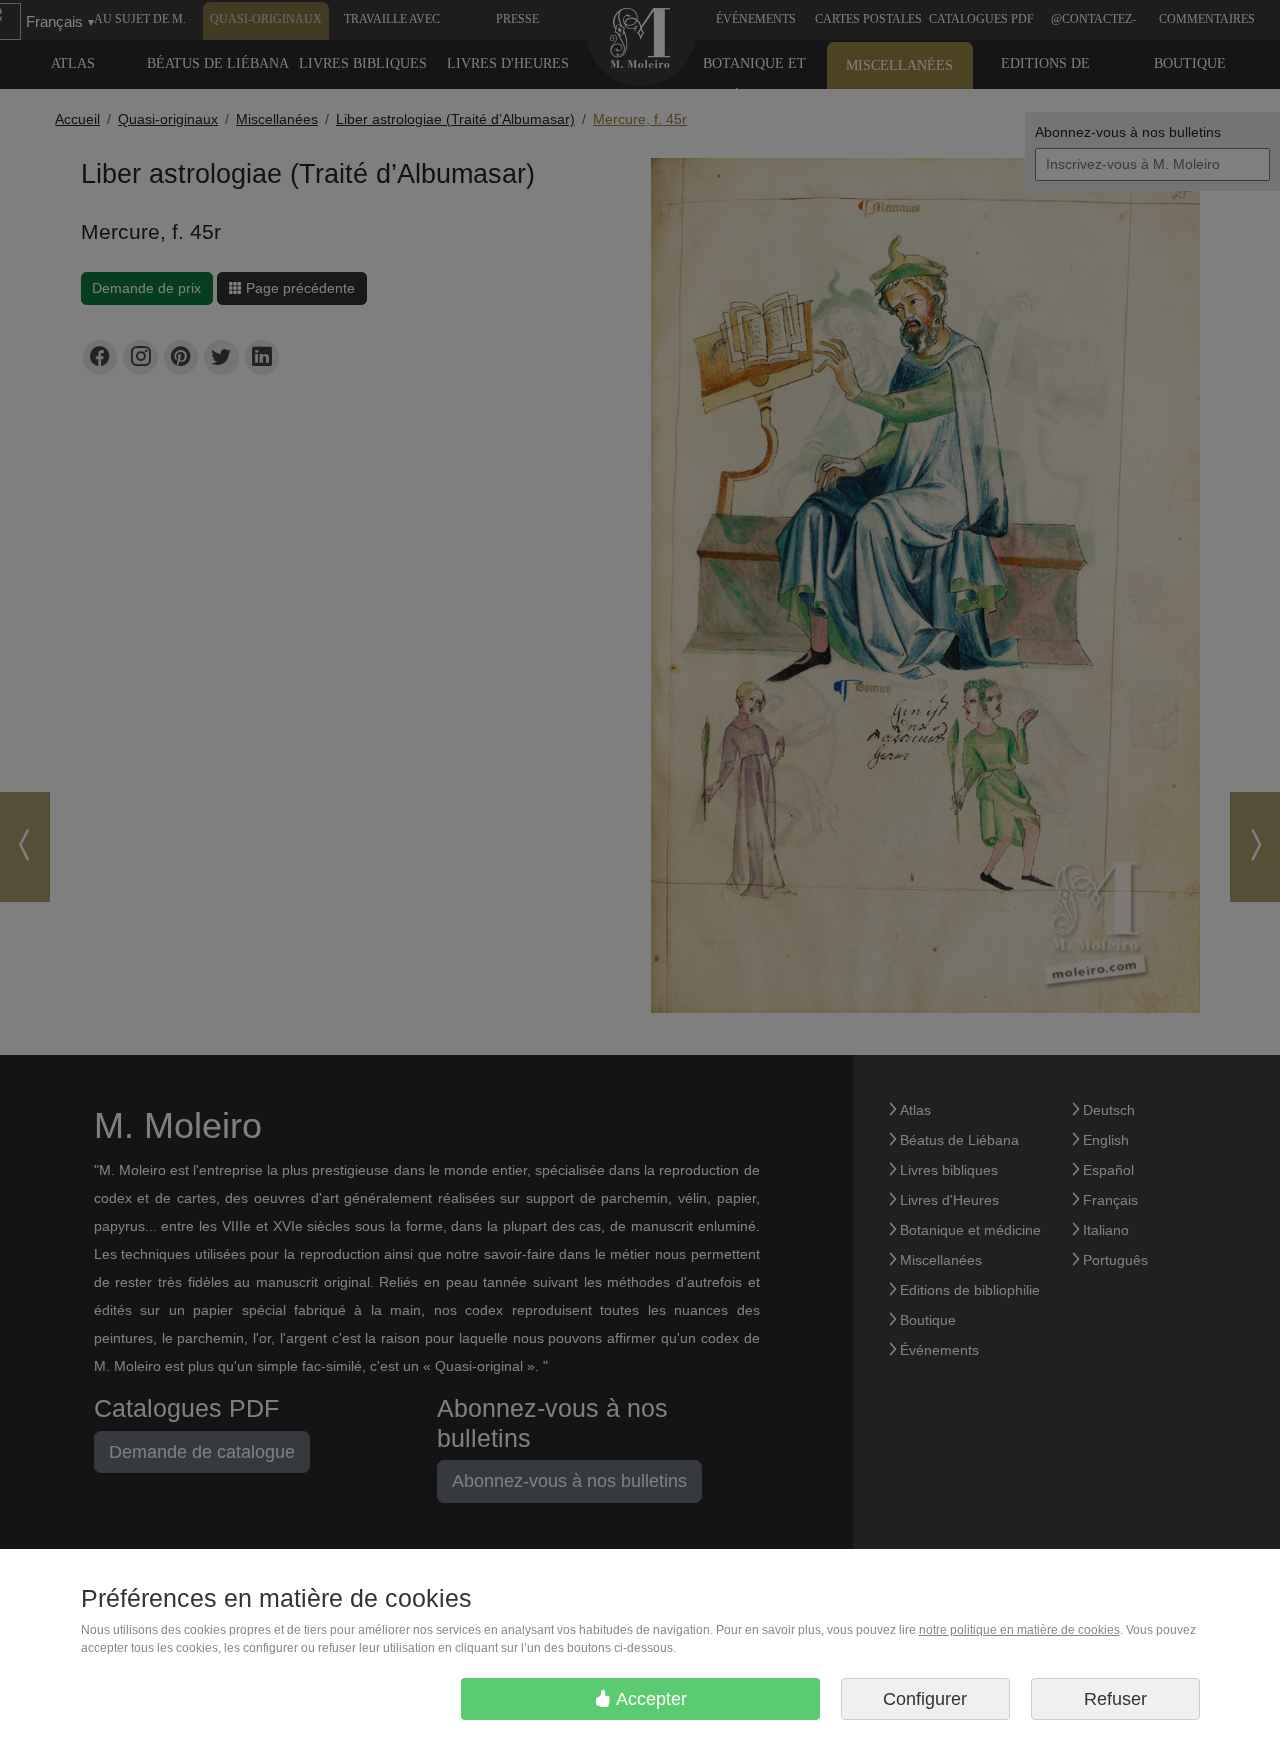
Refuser (1115, 1699)
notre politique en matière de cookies (1019, 1630)
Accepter (649, 1699)
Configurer (925, 1699)
